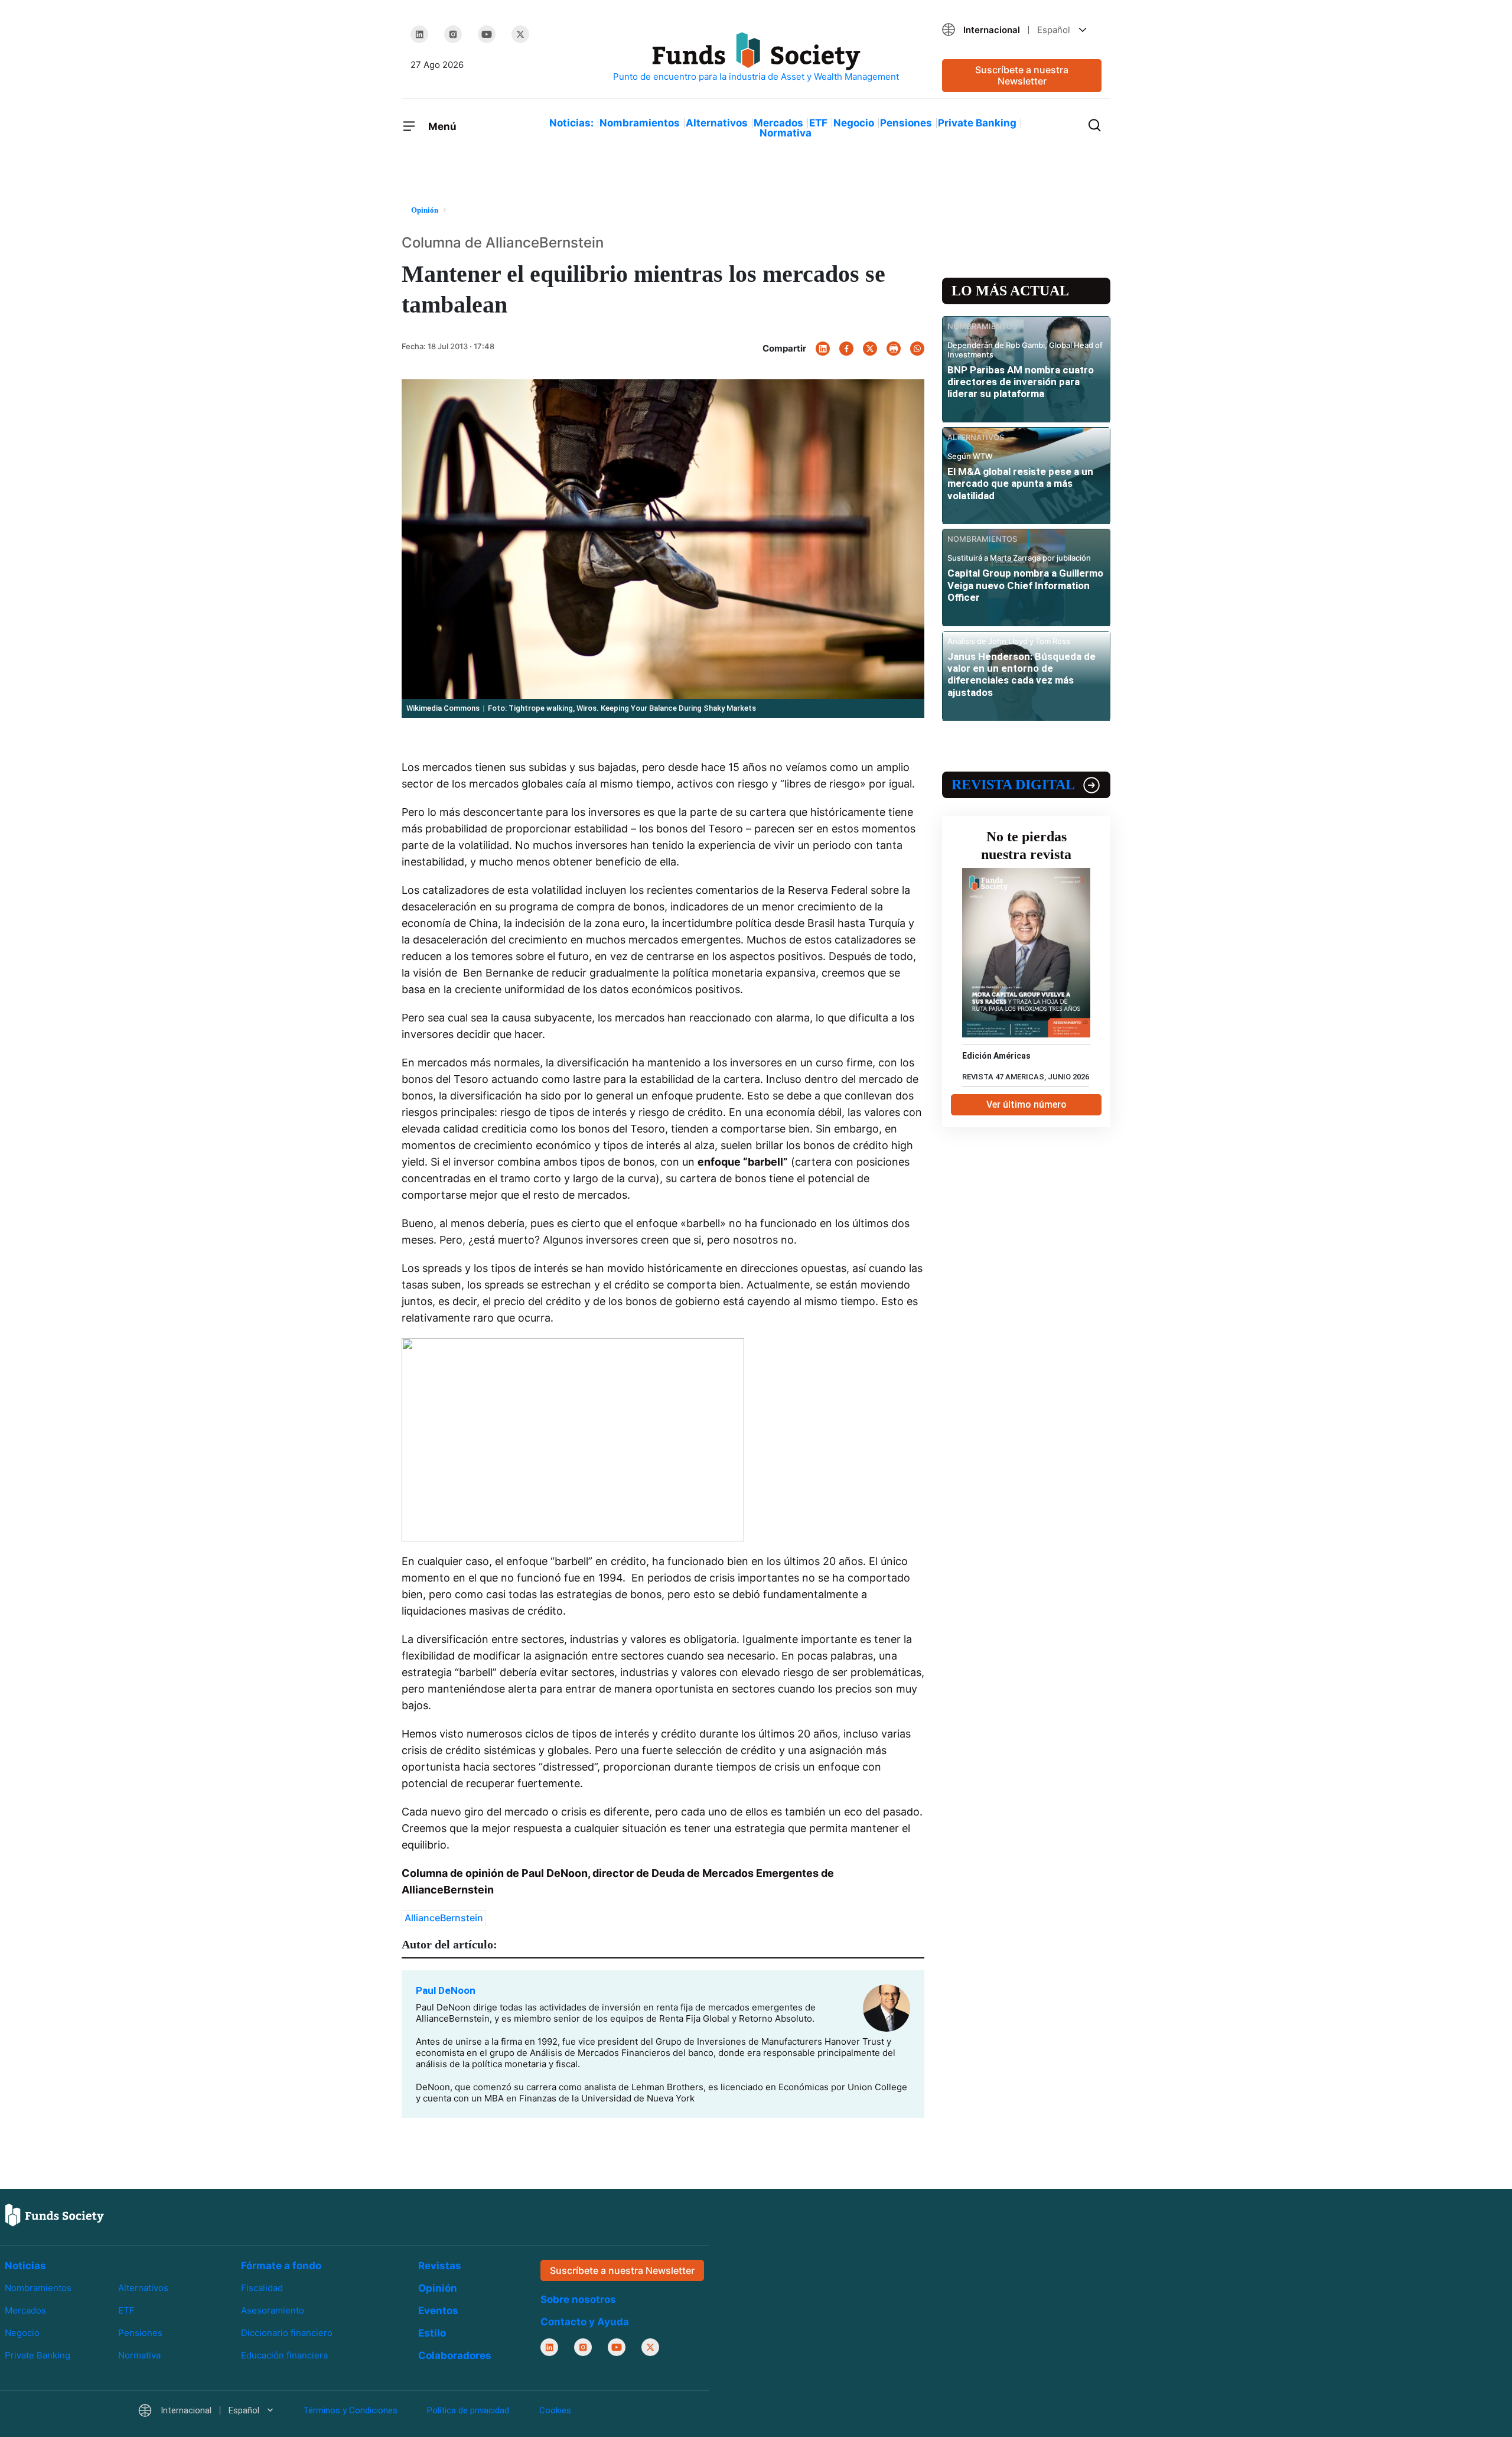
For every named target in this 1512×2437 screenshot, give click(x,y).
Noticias (25, 2266)
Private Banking (977, 123)
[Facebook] (846, 349)
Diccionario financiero (287, 2333)
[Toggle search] (1094, 124)
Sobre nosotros (578, 2299)
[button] (1022, 30)
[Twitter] (520, 34)
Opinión (438, 2288)
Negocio (854, 123)
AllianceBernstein (444, 1918)
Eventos (438, 2311)
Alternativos (717, 123)
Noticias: (571, 123)
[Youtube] (487, 34)
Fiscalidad (262, 2288)
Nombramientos (640, 123)
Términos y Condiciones (350, 2410)
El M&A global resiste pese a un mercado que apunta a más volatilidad (1020, 484)
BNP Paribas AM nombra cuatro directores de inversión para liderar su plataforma (1021, 382)
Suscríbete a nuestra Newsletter (1022, 75)
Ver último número (1027, 1104)
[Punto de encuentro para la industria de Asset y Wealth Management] (756, 58)
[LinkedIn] (419, 34)
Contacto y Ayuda (585, 2322)
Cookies (555, 2410)
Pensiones (906, 123)
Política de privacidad (468, 2410)
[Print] (894, 349)
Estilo (432, 2333)
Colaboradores (455, 2355)
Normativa (786, 133)
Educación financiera (284, 2355)
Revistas (440, 2266)
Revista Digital (1013, 785)
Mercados (778, 123)
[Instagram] (453, 34)
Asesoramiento (273, 2310)
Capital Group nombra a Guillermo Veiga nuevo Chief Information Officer (1025, 585)
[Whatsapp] (917, 349)
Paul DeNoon (446, 1990)
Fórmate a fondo (281, 2266)
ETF (818, 123)
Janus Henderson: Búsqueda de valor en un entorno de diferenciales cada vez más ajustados (1021, 674)
